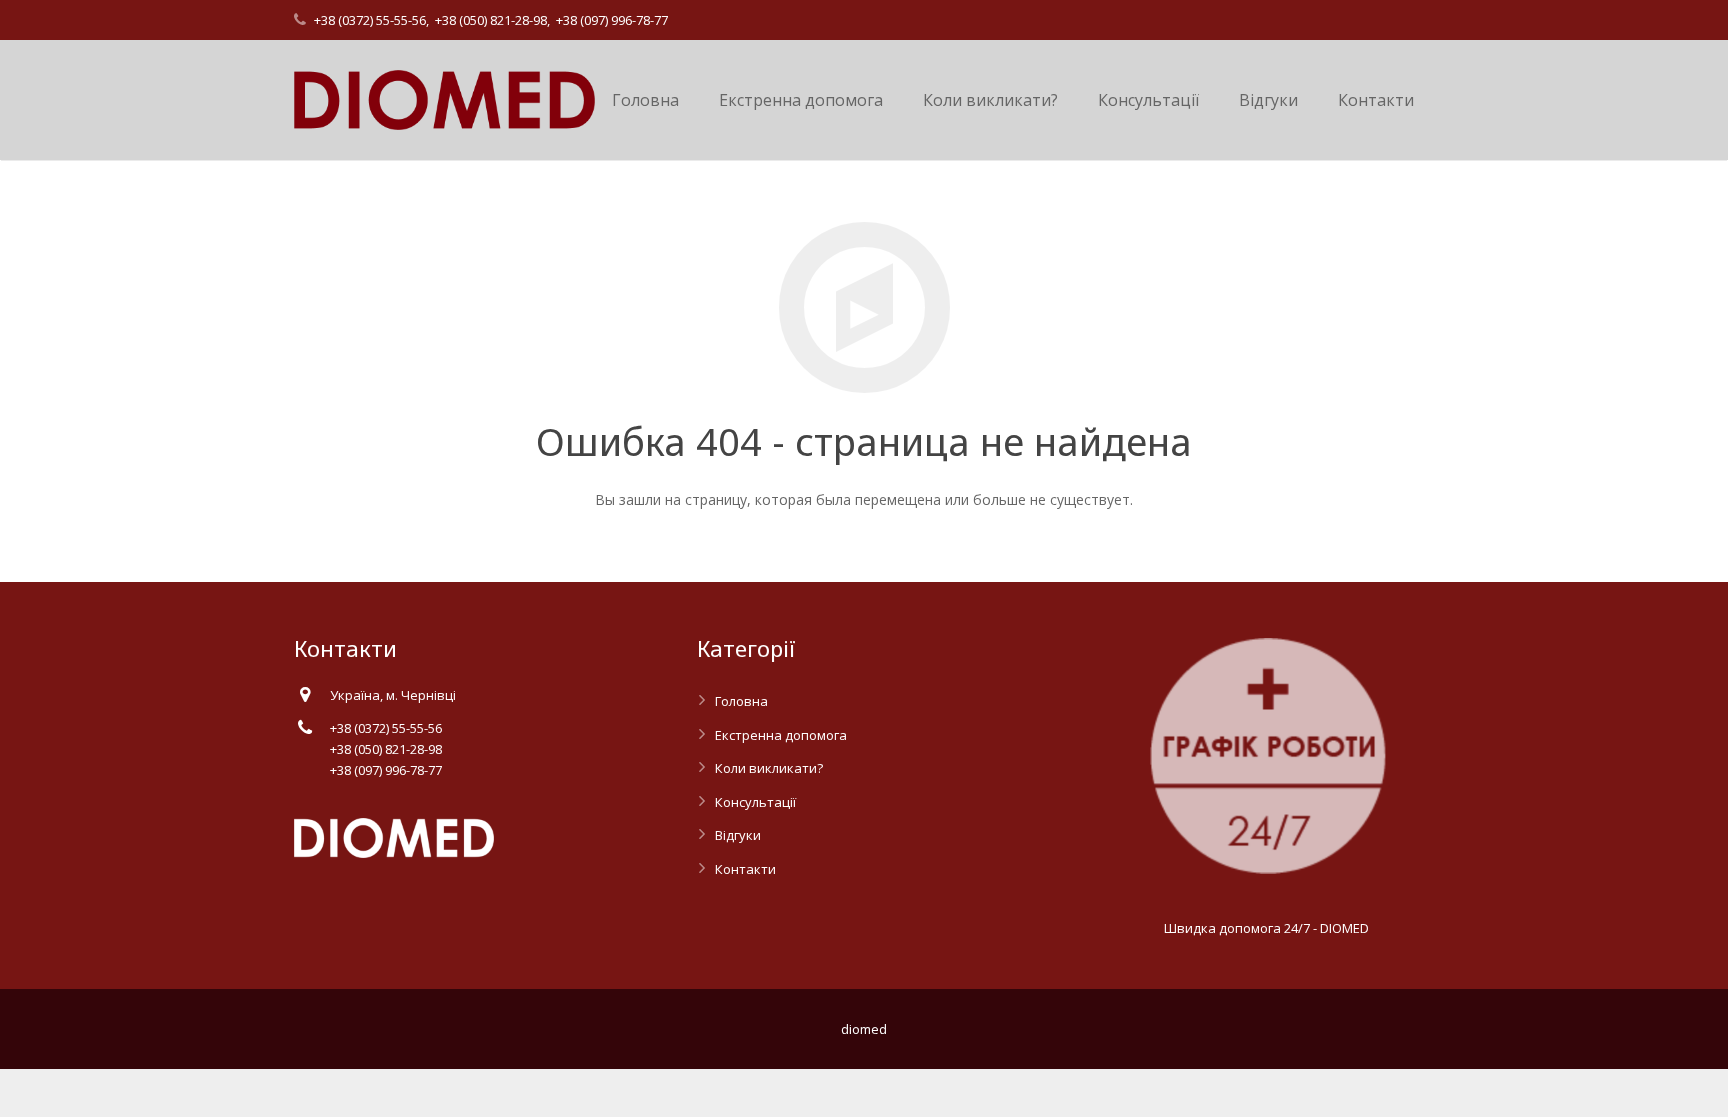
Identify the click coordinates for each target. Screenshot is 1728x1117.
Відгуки (738, 835)
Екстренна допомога (781, 735)
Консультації (755, 802)
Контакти (745, 869)
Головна (741, 701)
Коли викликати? (769, 768)
